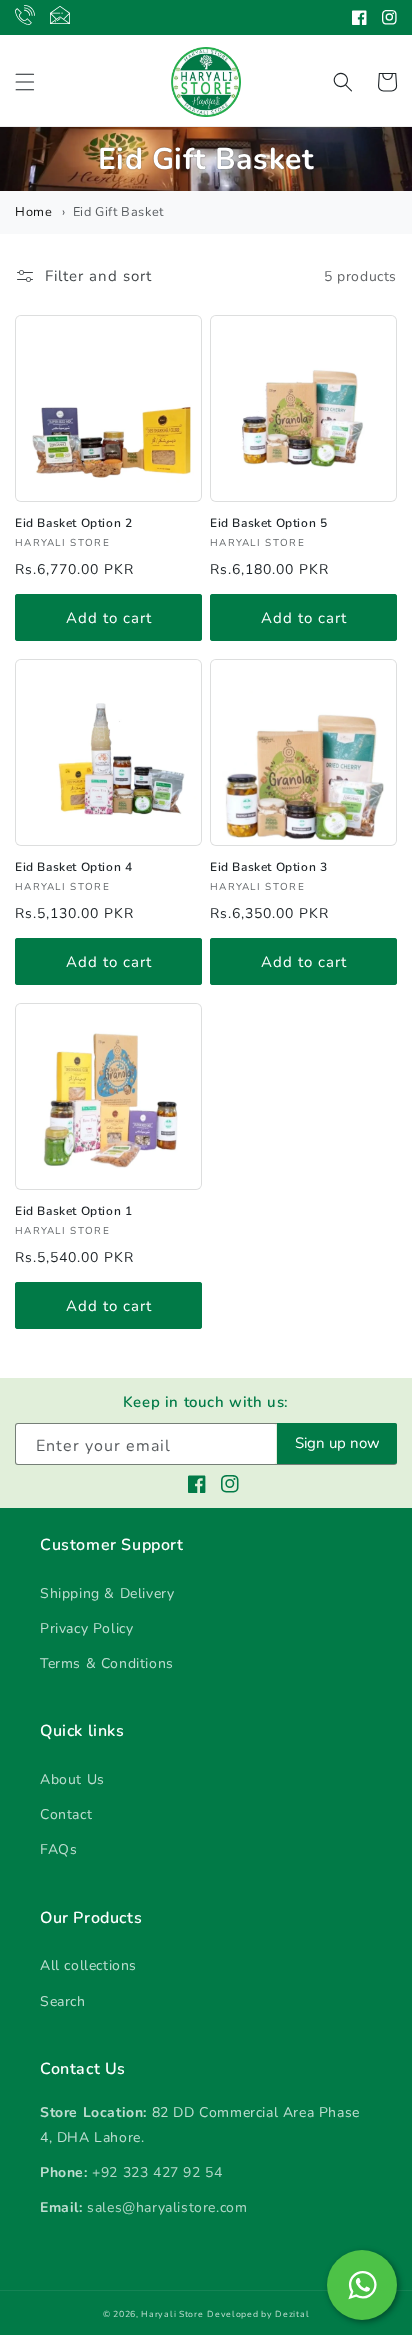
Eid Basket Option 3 (268, 867)
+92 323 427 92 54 (157, 2172)
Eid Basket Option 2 (73, 523)
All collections (88, 1965)
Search (63, 2001)
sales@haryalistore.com (167, 2207)
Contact (66, 1814)
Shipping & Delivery (107, 1593)
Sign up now (337, 1443)
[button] (25, 82)
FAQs (58, 1849)
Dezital (292, 2314)
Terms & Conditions (107, 1663)
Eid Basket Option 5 (268, 523)
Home (33, 212)
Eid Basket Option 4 (73, 867)
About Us (72, 1779)
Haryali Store (172, 2314)
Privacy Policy (86, 1628)
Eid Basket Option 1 (73, 1211)
